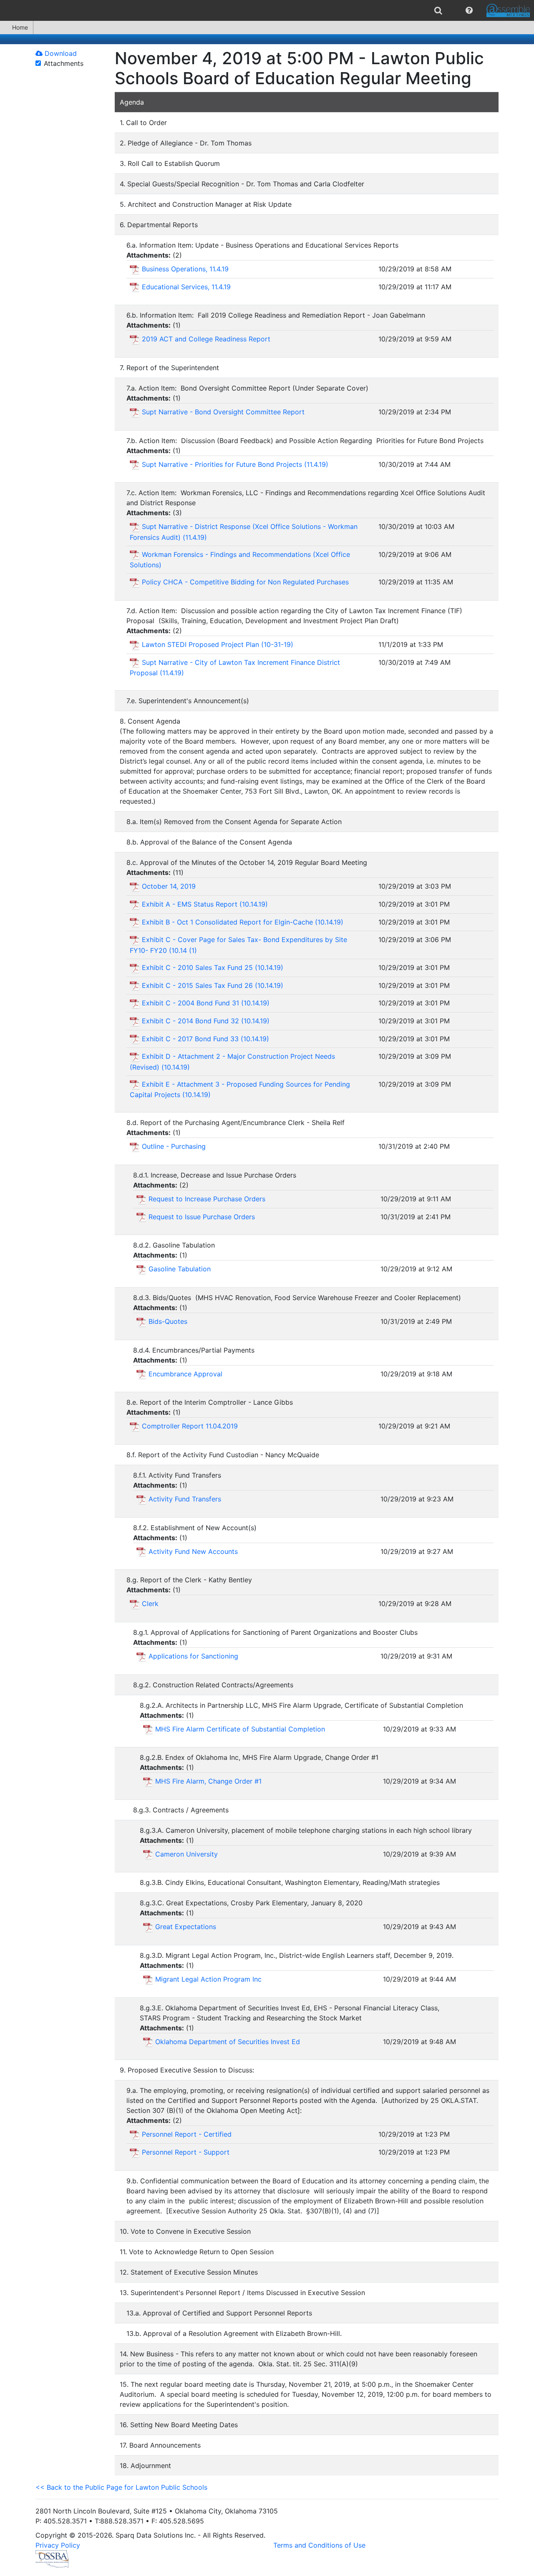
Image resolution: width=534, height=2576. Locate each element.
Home (20, 27)
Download (60, 53)
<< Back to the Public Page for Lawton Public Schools (121, 2487)
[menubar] (267, 10)
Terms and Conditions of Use (319, 2545)
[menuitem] (438, 10)
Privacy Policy (58, 2545)
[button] (469, 10)
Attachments (64, 63)
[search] (438, 10)
